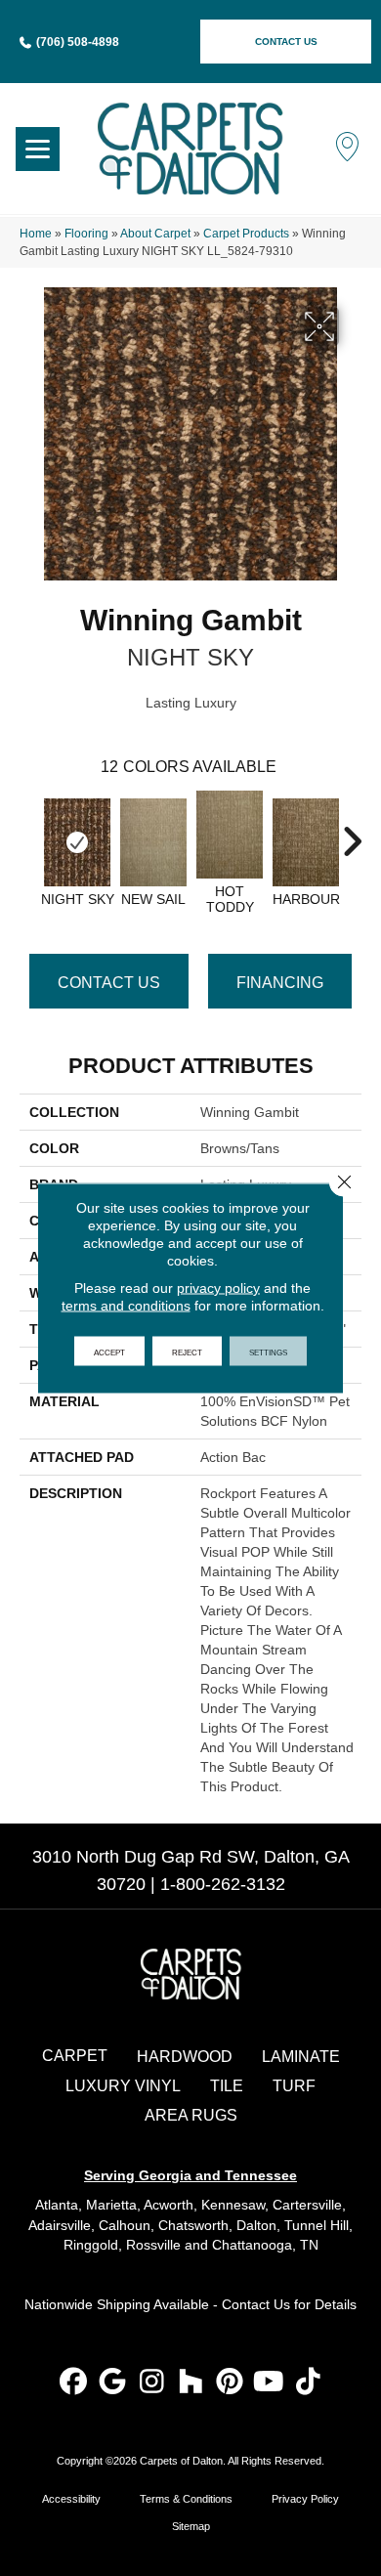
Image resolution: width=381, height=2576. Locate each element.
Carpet (75, 2056)
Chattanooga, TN (265, 2245)
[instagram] (152, 2383)
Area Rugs (191, 2115)
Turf (294, 2086)
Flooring (86, 234)
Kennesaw (233, 2205)
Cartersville (307, 2205)
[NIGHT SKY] (77, 842)
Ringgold (91, 2245)
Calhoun (125, 2225)
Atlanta (57, 2205)
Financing (280, 983)
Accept (109, 1352)
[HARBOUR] (306, 842)
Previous (29, 832)
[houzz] (191, 2383)
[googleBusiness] (113, 2383)
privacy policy (218, 1288)
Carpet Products (246, 234)
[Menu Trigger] (38, 149)
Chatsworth (193, 2225)
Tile (227, 2086)
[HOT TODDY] (230, 835)
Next (352, 832)
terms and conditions (126, 1306)
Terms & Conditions (186, 2499)
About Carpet (155, 234)
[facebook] (74, 2383)
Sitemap (191, 2526)
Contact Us (109, 983)
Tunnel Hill (317, 2225)
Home (36, 234)
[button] (286, 42)
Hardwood (185, 2057)
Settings (268, 1352)
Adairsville (60, 2225)
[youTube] (269, 2383)
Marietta (111, 2205)
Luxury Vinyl (123, 2086)
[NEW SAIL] (153, 842)
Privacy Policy (305, 2499)
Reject (187, 1352)
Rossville (153, 2245)
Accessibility (71, 2499)
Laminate (301, 2057)
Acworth (169, 2205)
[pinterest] (230, 2383)
